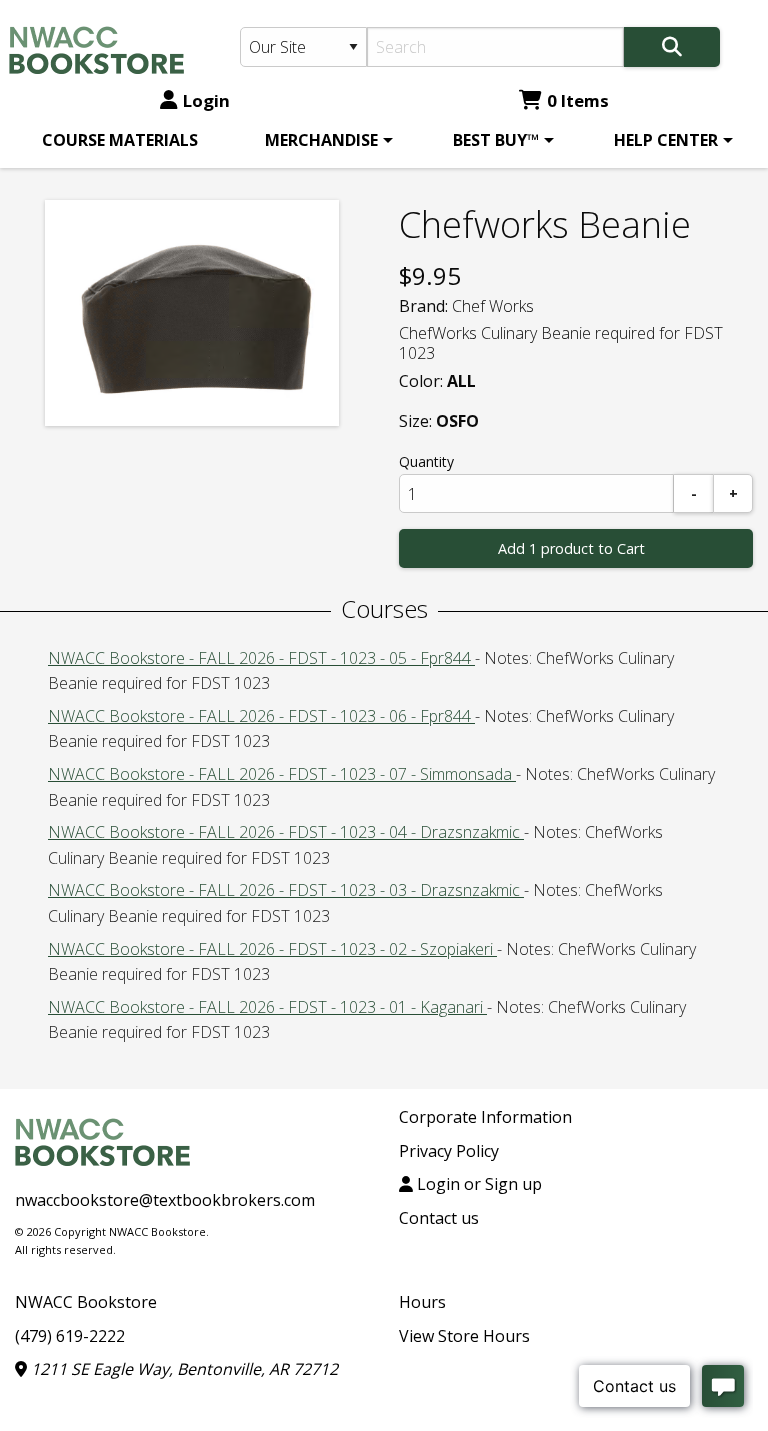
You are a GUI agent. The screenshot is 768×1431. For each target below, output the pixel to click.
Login (206, 100)
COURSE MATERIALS (120, 140)
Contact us (439, 1218)
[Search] (672, 47)
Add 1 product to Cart (571, 548)
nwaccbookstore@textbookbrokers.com (165, 1200)
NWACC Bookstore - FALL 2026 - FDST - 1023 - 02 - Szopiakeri (272, 949)
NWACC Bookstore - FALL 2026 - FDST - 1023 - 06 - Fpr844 (261, 716)
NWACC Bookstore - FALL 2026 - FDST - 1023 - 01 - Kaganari (267, 1007)
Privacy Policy (449, 1151)
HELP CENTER (666, 140)
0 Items (578, 100)
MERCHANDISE (321, 140)
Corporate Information (485, 1117)
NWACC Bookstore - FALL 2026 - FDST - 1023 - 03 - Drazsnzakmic (286, 890)
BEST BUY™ (496, 140)
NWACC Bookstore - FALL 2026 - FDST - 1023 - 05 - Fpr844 (261, 658)
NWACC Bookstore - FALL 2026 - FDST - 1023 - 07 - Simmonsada (282, 774)
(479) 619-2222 (70, 1336)
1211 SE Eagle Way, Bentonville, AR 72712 (182, 1369)
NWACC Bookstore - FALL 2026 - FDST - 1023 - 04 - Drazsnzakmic (286, 832)
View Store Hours (464, 1336)
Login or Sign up (477, 1184)
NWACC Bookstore (86, 1302)
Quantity (426, 461)
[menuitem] (120, 140)
